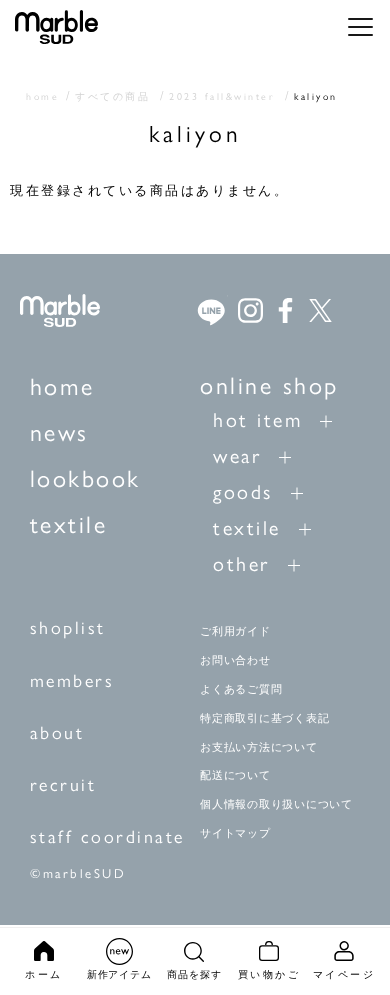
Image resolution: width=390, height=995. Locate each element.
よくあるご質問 (241, 689)
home (62, 385)
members (72, 679)
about (57, 731)
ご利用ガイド (235, 631)
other (241, 562)
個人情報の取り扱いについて (276, 804)
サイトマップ (235, 833)
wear (237, 454)
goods (243, 490)
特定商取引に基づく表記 (264, 718)
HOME (42, 96)
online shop (269, 384)
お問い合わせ (235, 660)
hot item (257, 418)
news (59, 431)
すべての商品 (112, 96)
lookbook (85, 477)
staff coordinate (107, 835)
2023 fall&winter (222, 96)
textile (69, 523)
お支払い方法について (259, 747)
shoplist (68, 626)
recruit (63, 783)
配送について (235, 775)
